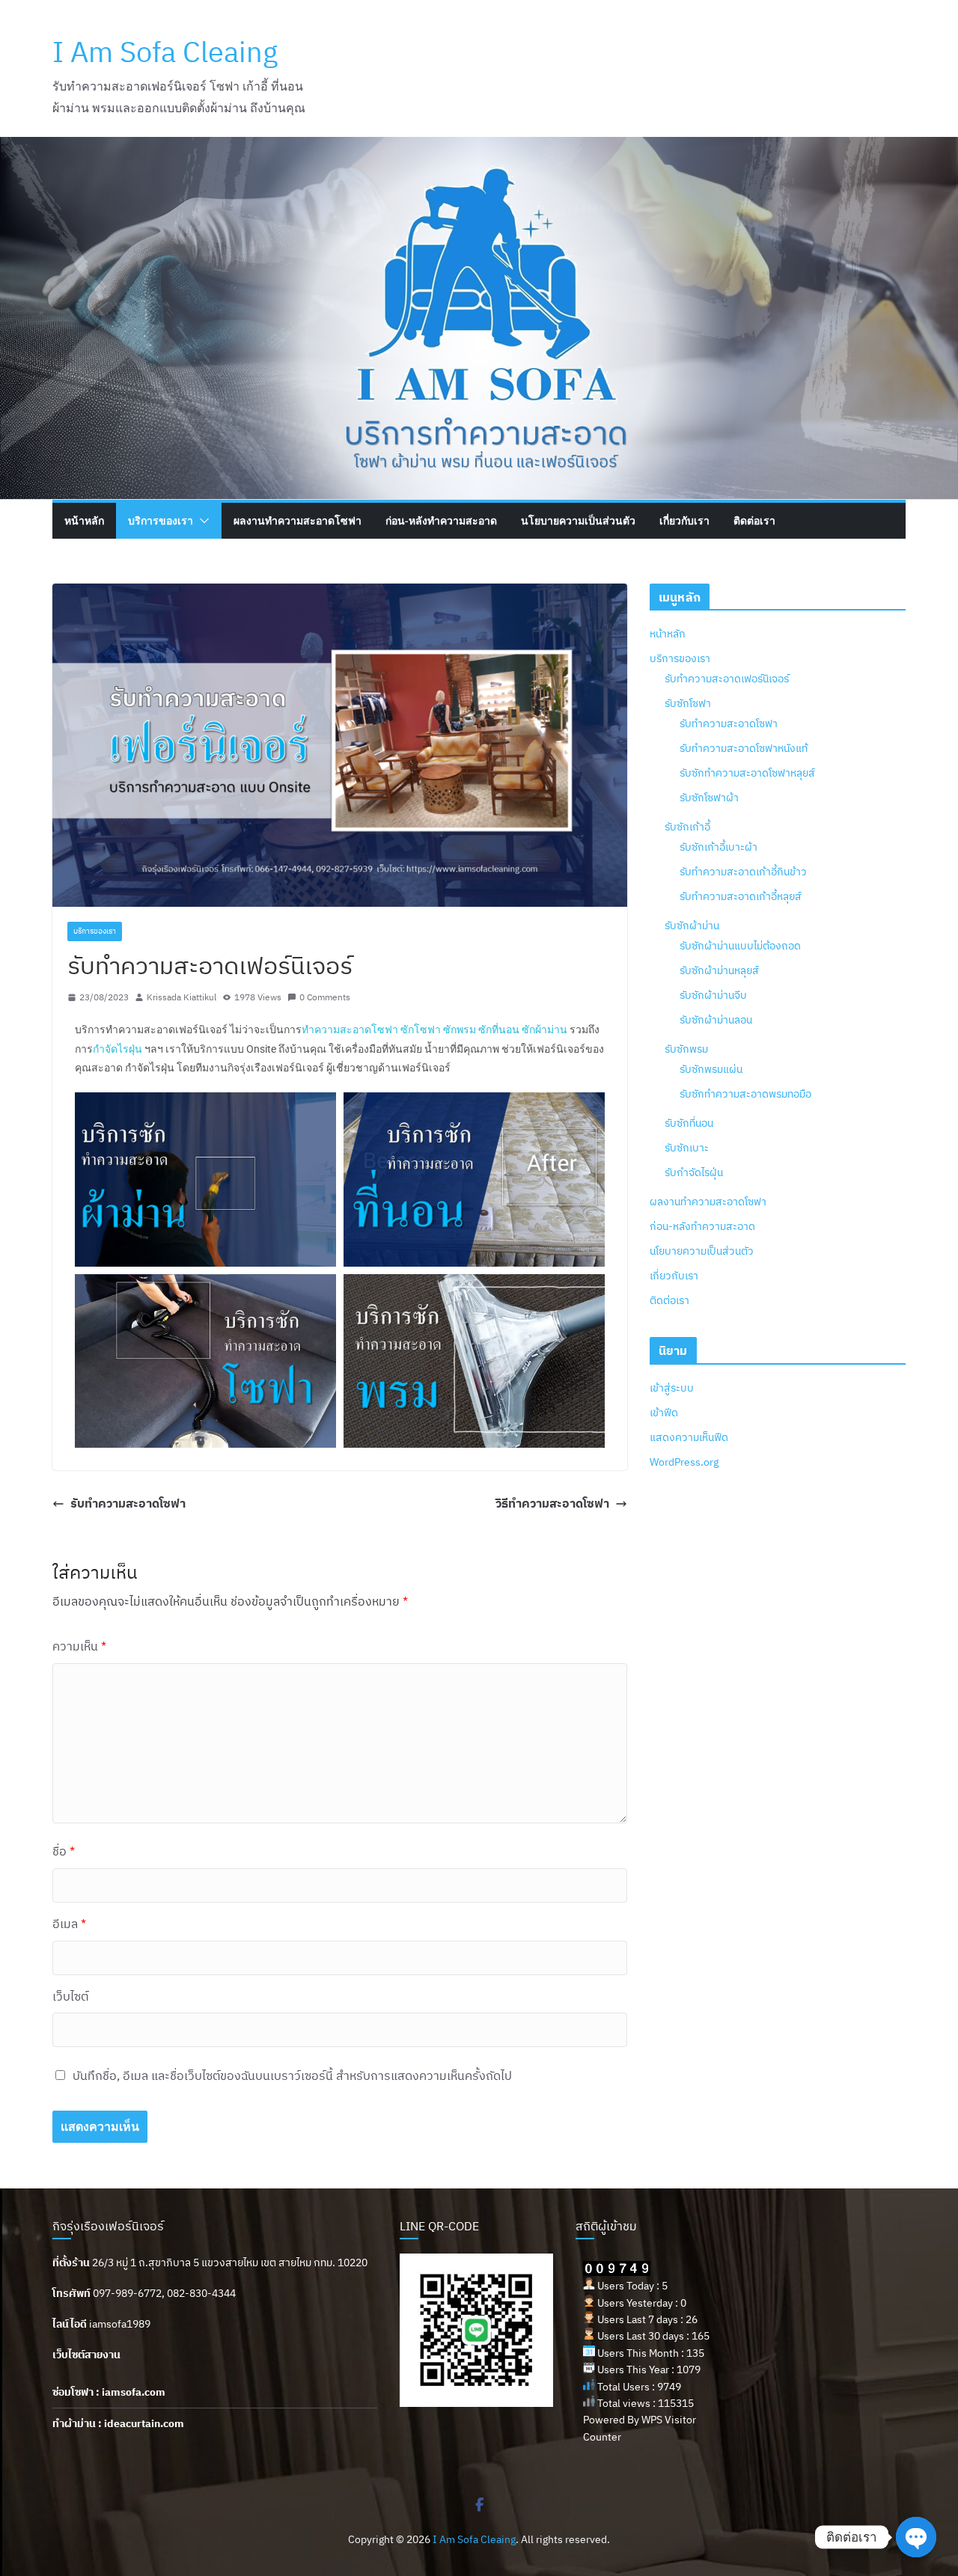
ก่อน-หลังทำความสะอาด (441, 520)
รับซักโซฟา (688, 703)
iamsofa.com (134, 2392)
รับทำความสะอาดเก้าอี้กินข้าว (743, 872)
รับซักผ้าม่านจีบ (713, 995)
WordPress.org (684, 1462)
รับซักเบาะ (687, 1148)
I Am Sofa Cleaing (165, 51)
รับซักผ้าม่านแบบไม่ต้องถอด (740, 946)
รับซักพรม (686, 1049)
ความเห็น (79, 1646)
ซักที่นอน (499, 1030)
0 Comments (325, 997)
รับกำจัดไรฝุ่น (694, 1172)
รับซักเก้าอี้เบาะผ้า (718, 847)
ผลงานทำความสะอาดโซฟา (298, 520)
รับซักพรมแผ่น (711, 1069)
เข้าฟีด (664, 1413)
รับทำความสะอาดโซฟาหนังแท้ (744, 748)
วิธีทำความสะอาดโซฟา (552, 1503)
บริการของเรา (161, 520)
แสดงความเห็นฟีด (689, 1437)
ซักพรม (460, 1030)
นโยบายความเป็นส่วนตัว (578, 520)
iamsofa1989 (120, 2324)
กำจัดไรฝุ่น (118, 1049)
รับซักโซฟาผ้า (709, 798)
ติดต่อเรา (754, 520)
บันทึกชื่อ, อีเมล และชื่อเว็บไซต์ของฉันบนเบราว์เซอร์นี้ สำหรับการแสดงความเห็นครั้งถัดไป (292, 2075)
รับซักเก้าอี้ (687, 827)
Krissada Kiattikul (181, 997)
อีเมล (69, 1924)
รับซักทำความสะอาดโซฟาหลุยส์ (747, 773)
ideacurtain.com (144, 2423)
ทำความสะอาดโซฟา (350, 1030)
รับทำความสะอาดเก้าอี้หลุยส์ (741, 896)
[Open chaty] (916, 2537)
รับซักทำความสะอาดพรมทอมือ (745, 1094)
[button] (201, 521)
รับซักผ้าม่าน (692, 926)
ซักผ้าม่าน (544, 1030)
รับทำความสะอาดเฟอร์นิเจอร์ (727, 679)
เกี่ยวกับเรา (684, 520)
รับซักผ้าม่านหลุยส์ (719, 970)
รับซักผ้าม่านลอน (716, 1020)
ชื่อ (64, 1851)
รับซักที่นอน (689, 1123)
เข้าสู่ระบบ (672, 1388)
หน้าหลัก (84, 520)
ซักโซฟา (421, 1030)
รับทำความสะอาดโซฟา (128, 1503)
